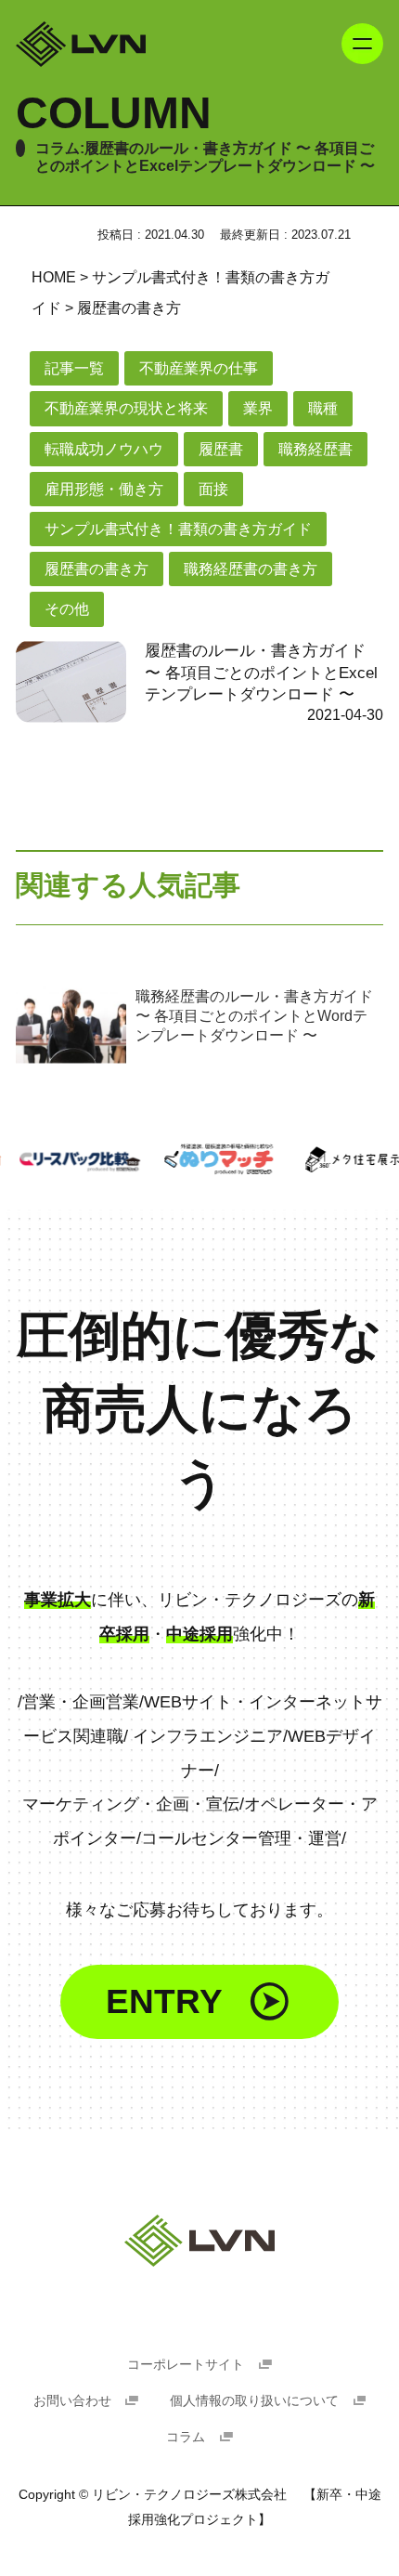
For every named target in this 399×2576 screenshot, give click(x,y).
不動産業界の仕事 (199, 368)
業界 (258, 408)
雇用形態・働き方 (104, 489)
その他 (67, 609)
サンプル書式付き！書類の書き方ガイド (178, 529)
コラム (187, 2437)
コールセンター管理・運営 (241, 1838)
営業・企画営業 (81, 1701)
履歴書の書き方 (97, 569)
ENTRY (164, 2001)
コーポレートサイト (187, 2365)
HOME (54, 277)
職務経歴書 (315, 449)
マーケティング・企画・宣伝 (131, 1804)
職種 (323, 408)
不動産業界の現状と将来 (126, 408)
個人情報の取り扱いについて (256, 2401)
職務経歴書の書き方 (251, 569)
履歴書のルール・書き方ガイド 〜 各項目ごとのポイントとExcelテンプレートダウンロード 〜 (261, 673)
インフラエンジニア (208, 1736)
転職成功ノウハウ (104, 449)
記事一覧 (74, 368)
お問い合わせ (74, 2401)
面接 (213, 489)
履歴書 (221, 449)
